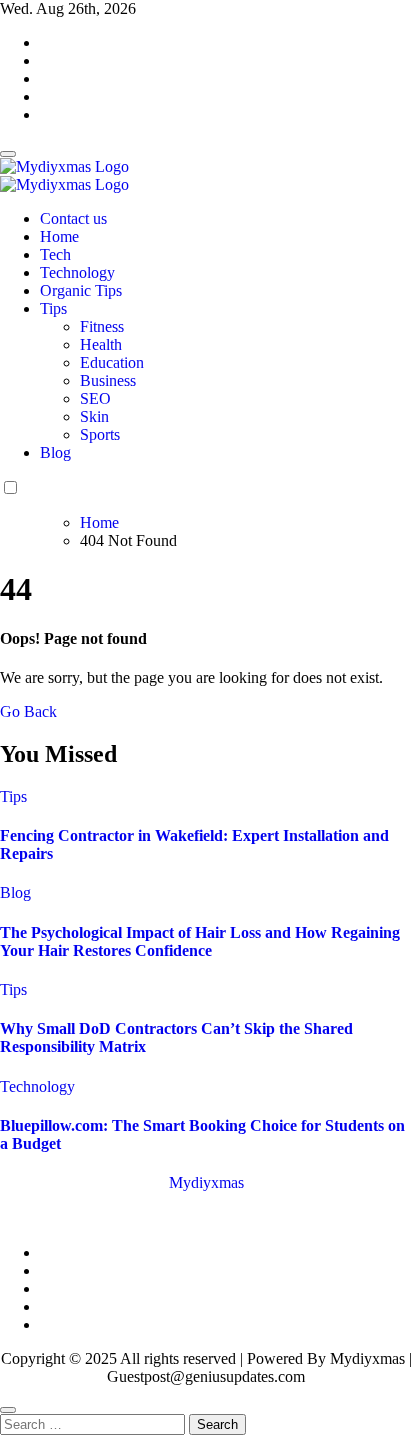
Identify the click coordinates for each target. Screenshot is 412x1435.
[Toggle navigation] (8, 154)
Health (101, 344)
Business (108, 380)
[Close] (8, 1410)
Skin (94, 416)
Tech (55, 254)
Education (112, 362)
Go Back (28, 711)
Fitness (102, 326)
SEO (95, 398)
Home (59, 236)
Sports (100, 434)
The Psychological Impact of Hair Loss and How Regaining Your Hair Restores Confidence (200, 941)
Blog (55, 452)
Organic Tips (81, 290)
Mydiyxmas (206, 1182)
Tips (53, 308)
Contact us (73, 218)
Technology (77, 272)
